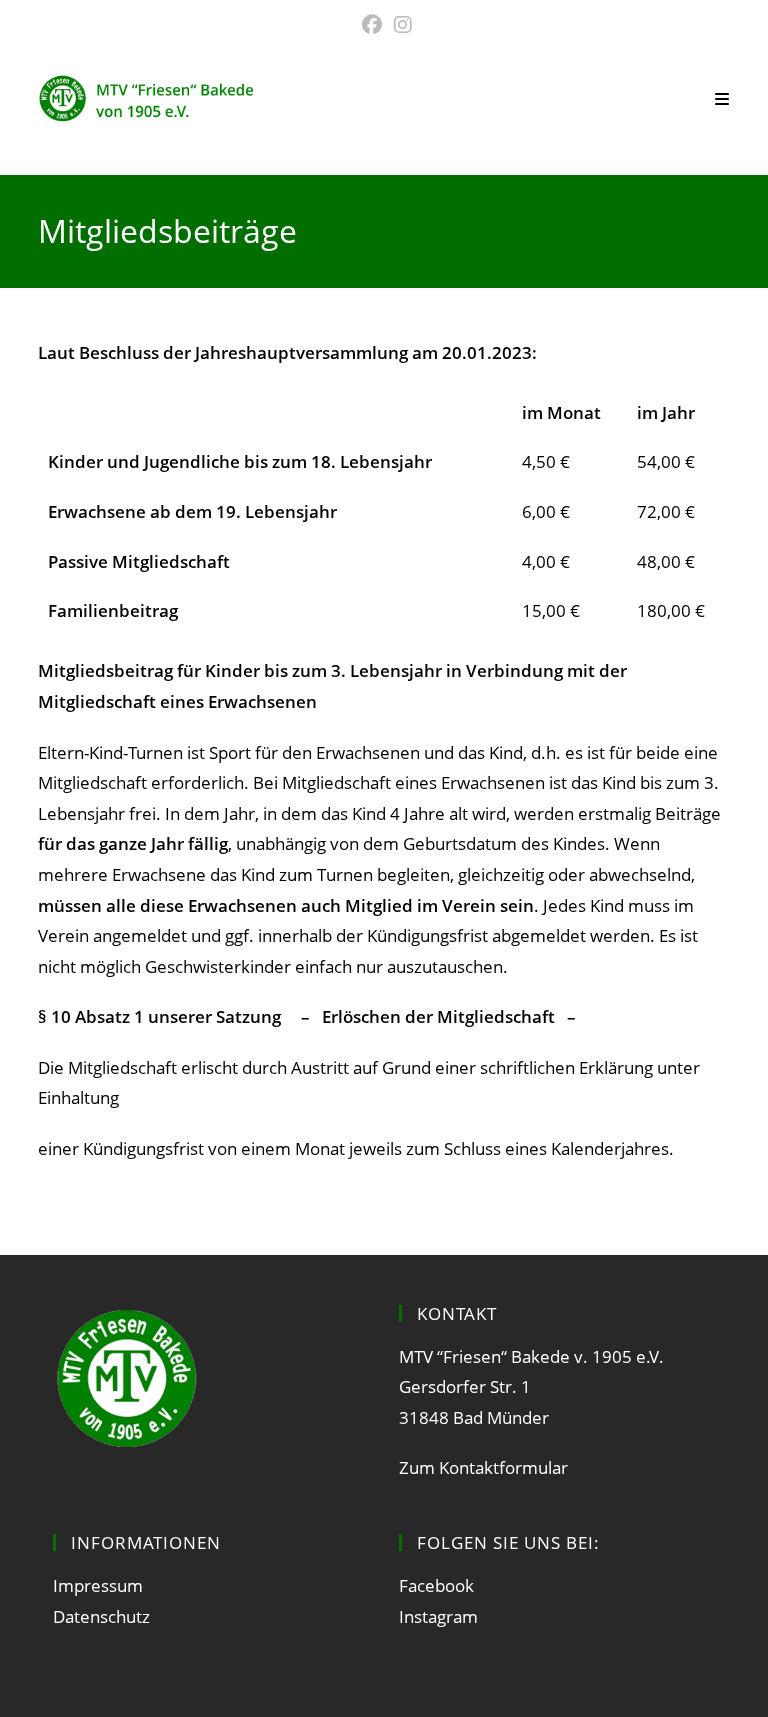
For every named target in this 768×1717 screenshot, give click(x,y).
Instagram (438, 1616)
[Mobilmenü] (722, 99)
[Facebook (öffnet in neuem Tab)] (372, 25)
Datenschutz (101, 1616)
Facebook (436, 1585)
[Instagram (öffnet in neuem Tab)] (400, 25)
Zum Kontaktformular (483, 1467)
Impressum (98, 1585)
